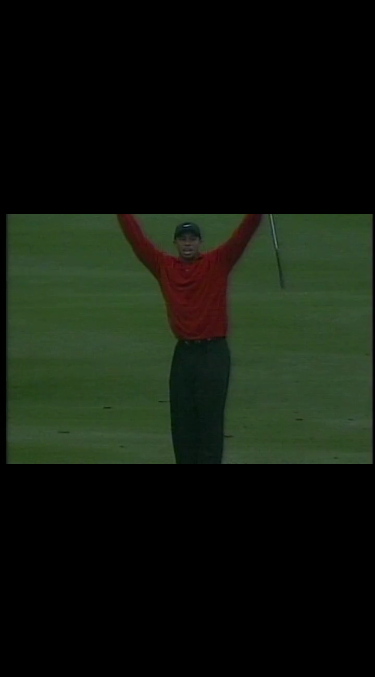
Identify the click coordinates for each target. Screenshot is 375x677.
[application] (187, 338)
